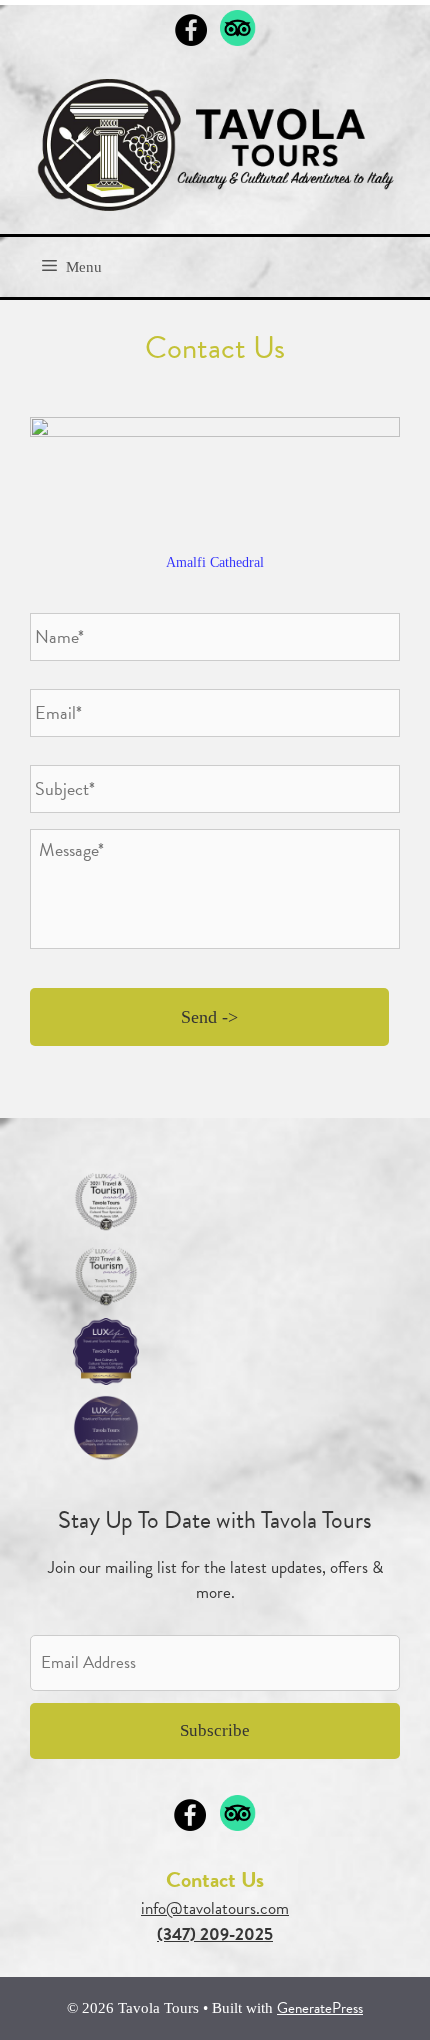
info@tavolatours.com (215, 1908)
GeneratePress (320, 2008)
